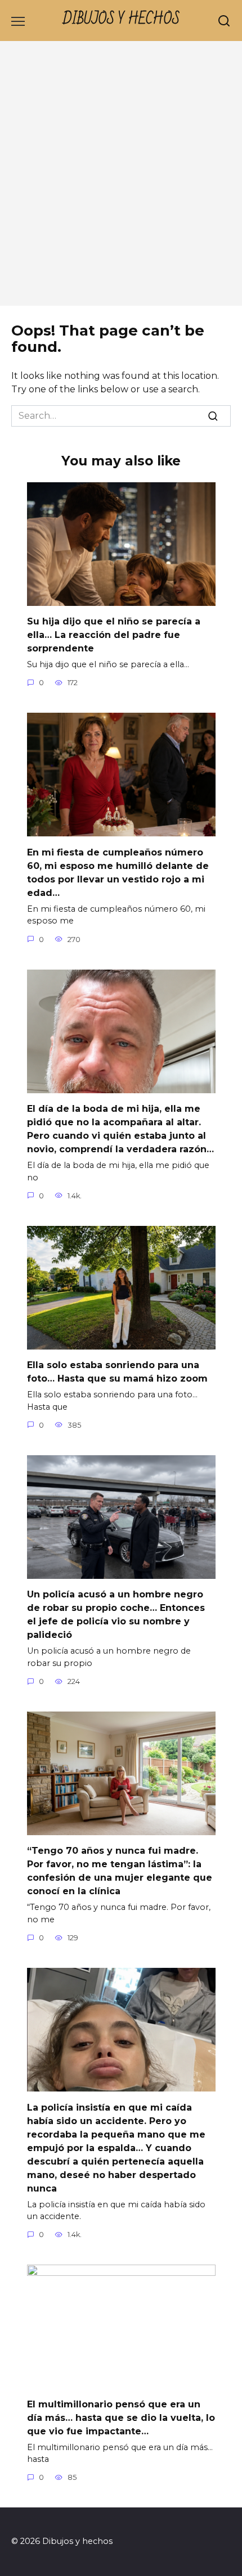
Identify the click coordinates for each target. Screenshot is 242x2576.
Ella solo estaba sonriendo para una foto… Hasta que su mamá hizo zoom (117, 1372)
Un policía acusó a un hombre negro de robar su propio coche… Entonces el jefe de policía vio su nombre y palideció (116, 1615)
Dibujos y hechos (121, 19)
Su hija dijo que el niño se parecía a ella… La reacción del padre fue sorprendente (114, 635)
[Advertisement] (121, 179)
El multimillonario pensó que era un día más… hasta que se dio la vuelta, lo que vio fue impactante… (121, 2417)
